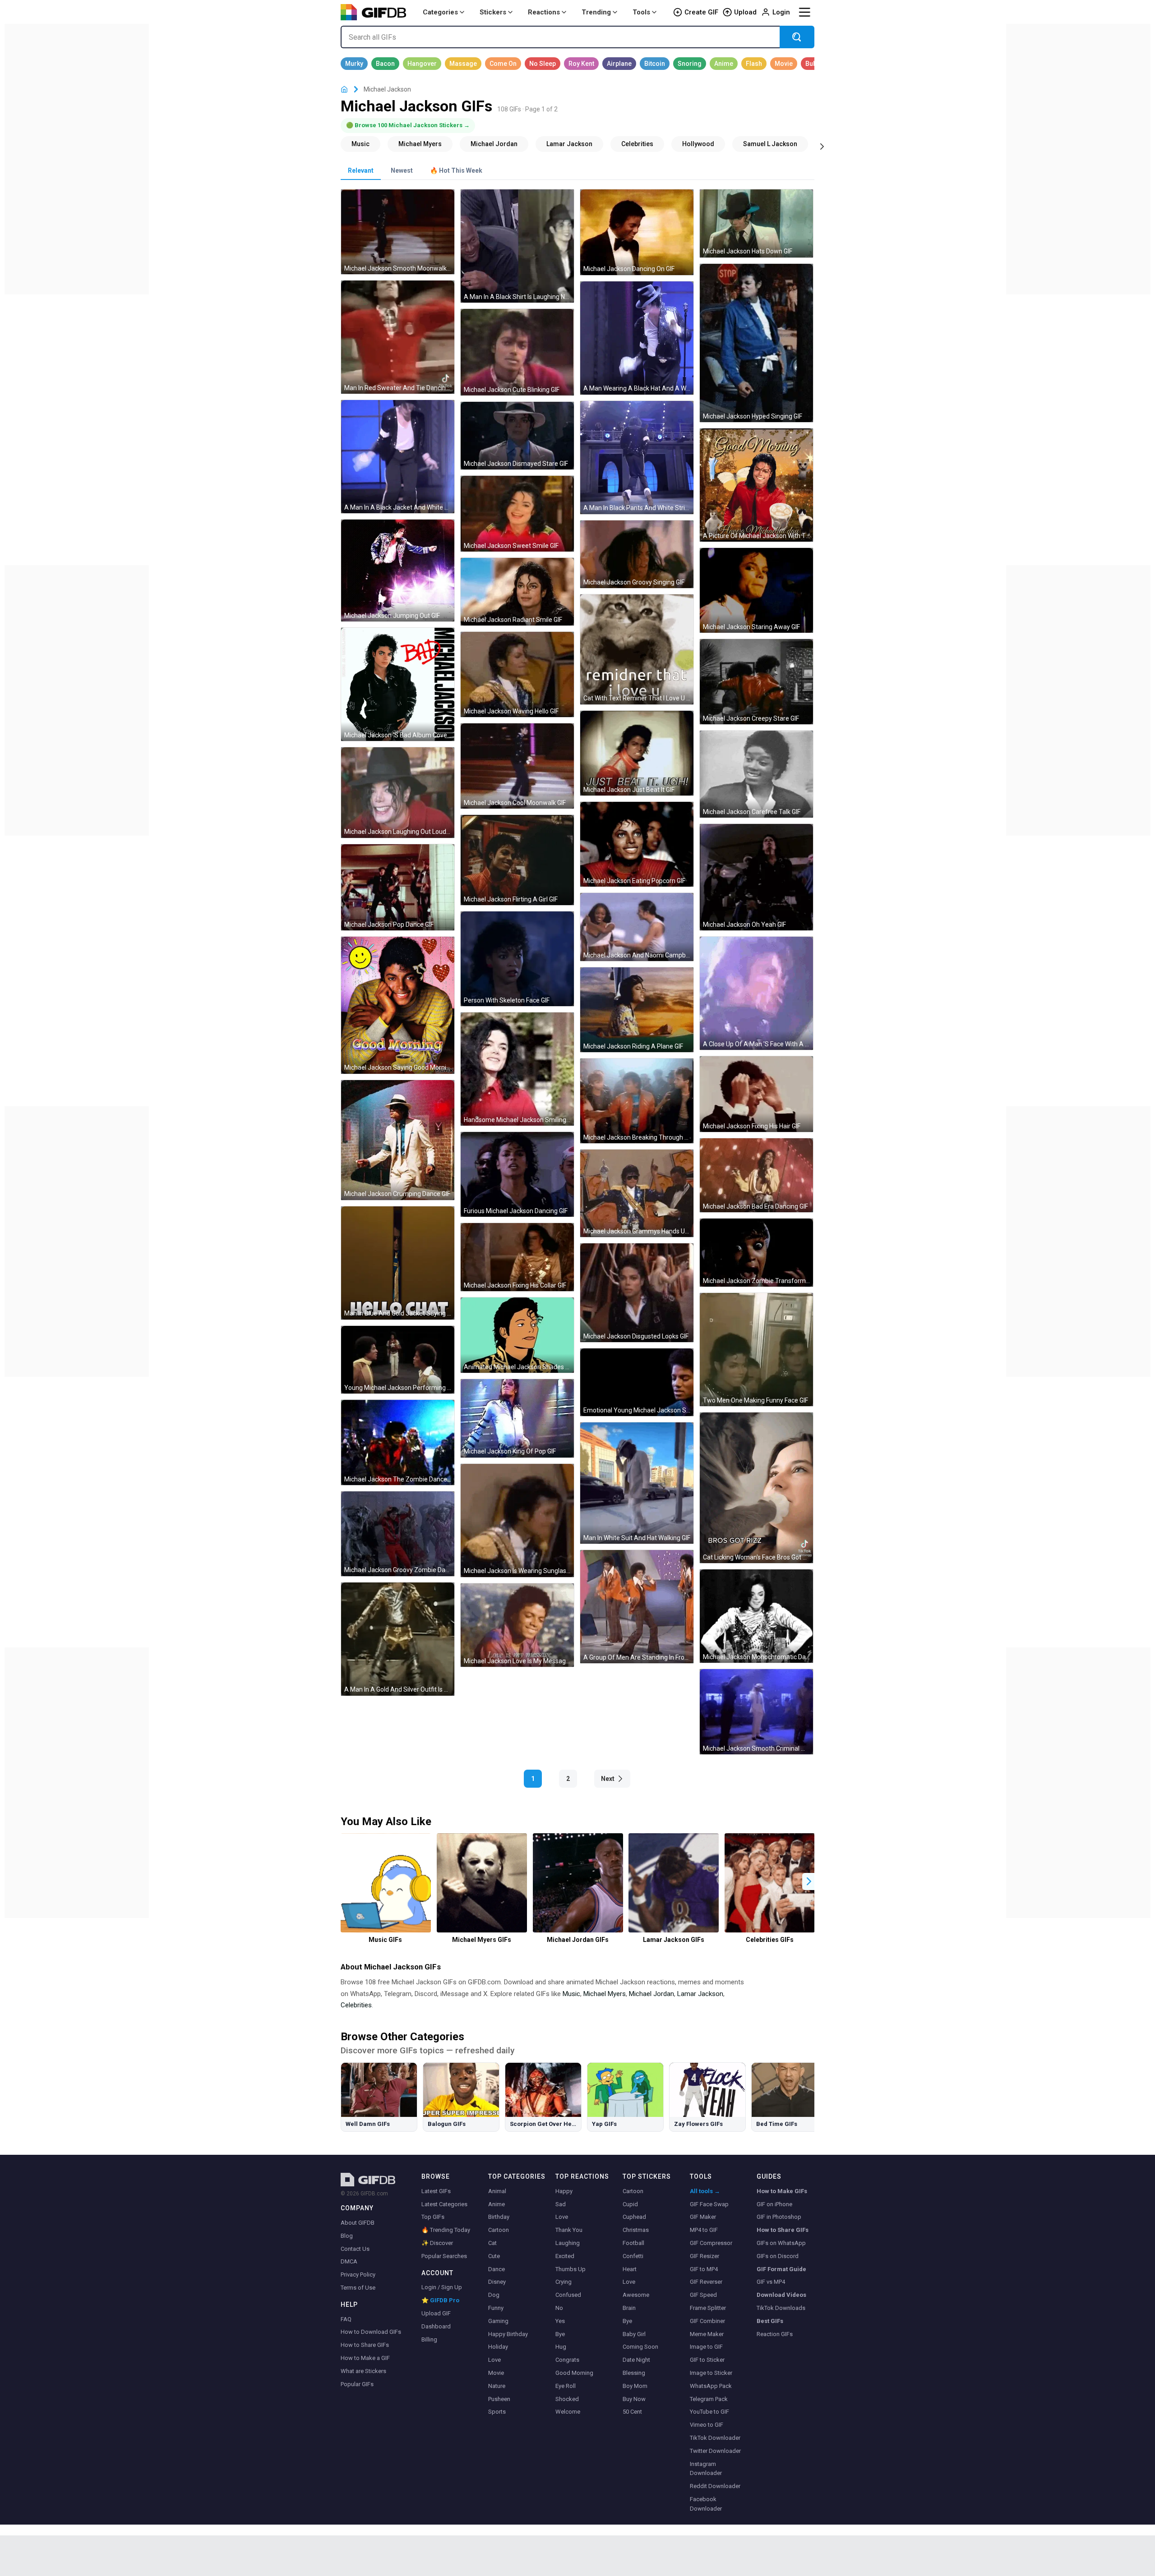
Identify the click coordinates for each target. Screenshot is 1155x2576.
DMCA (349, 2261)
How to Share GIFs (365, 2345)
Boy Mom (635, 2386)
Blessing (634, 2373)
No (559, 2308)
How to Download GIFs (371, 2332)
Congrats (567, 2360)
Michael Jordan (651, 1994)
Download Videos (781, 2295)
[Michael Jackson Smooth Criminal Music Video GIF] (756, 1711)
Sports (497, 2412)
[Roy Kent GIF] (581, 64)
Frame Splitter (708, 2308)
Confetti (633, 2256)
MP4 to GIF (704, 2230)
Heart (630, 2269)
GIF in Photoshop (779, 2217)
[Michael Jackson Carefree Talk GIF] (756, 774)
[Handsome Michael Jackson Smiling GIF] (517, 1069)
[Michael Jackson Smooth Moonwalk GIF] (398, 232)
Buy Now (634, 2399)
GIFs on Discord (778, 2256)
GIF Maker (703, 2217)
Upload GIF (436, 2313)
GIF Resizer (705, 2256)
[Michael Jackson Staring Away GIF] (756, 590)
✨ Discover (437, 2243)
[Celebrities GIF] (637, 144)
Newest (402, 170)
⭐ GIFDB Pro (440, 2300)
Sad (561, 2204)
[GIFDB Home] (344, 90)
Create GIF (701, 12)
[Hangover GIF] (422, 64)
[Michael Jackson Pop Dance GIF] (398, 887)
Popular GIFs (357, 2384)
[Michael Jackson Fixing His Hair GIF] (756, 1094)
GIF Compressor (711, 2243)
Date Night (636, 2360)
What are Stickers (363, 2371)
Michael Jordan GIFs (578, 1940)
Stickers (493, 12)
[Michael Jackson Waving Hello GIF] (517, 674)
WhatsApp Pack (711, 2386)
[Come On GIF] (503, 64)
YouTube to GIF (709, 2412)
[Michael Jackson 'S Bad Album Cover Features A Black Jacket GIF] (398, 684)
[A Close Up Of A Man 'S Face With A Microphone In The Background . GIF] (756, 993)
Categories (440, 12)
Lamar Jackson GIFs (674, 1940)
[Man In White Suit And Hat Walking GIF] (637, 1483)
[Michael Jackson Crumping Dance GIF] (398, 1140)
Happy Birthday (508, 2334)
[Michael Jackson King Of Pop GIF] (517, 1418)
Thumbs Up (571, 2269)
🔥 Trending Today (446, 2230)
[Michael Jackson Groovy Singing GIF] (637, 554)
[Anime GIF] (724, 64)
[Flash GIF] (754, 64)
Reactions (544, 12)
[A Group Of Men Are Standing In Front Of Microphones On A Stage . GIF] (637, 1607)
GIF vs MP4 (771, 2282)
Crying (564, 2282)
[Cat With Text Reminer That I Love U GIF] (637, 649)
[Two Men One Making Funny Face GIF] (756, 1350)
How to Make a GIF (365, 2358)
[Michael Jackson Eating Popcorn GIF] (637, 844)
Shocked (567, 2399)
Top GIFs (433, 2217)
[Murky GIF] (354, 64)
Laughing (568, 2243)
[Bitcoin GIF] (655, 64)
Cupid (630, 2204)
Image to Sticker (711, 2373)
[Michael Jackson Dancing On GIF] (637, 232)
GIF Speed (703, 2295)
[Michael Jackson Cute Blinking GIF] (517, 352)
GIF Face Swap (709, 2204)
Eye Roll (566, 2386)
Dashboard (436, 2326)
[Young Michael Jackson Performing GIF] (398, 1360)
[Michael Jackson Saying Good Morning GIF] (398, 1005)
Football (633, 2243)
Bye (560, 2334)
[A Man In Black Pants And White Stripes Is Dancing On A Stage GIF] (637, 458)
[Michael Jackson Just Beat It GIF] (637, 753)
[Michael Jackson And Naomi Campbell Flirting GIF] (637, 927)
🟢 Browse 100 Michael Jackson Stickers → (408, 125)
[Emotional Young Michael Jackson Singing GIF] (637, 1382)
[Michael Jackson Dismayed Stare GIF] (517, 436)
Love (494, 2360)
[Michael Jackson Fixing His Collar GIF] (517, 1257)
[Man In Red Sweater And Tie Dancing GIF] (398, 337)
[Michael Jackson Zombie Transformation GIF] (756, 1253)
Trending (596, 12)
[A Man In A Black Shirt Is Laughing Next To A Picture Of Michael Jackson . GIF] (517, 246)
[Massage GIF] (463, 64)
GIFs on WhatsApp (781, 2243)
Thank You (569, 2230)
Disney (497, 2282)
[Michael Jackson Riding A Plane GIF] (637, 1010)
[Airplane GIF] (619, 64)
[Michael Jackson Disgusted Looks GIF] (637, 1293)
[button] (809, 1881)
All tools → (705, 2191)
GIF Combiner (707, 2321)
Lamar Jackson (700, 1994)
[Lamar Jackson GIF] (569, 144)
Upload (745, 12)
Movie (496, 2373)
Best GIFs (770, 2321)
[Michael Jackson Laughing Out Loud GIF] (398, 792)
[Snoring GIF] (690, 64)
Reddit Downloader (715, 2486)
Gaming (498, 2321)
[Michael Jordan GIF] (494, 144)
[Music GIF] (360, 144)
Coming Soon (640, 2347)
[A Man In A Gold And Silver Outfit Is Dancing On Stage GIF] (398, 1639)
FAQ (346, 2319)
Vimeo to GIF (707, 2425)
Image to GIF (706, 2347)
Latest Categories (444, 2204)
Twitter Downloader (715, 2451)
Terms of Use (358, 2288)
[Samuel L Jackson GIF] (770, 144)
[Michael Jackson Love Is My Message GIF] (517, 1625)
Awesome (636, 2295)
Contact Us (355, 2249)
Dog (494, 2295)
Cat (492, 2243)
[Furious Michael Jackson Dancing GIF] (517, 1174)
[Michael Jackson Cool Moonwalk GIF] (517, 766)
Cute (494, 2256)
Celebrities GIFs (770, 1940)
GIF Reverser (706, 2282)
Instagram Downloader (706, 2469)
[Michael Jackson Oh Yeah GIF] (756, 877)
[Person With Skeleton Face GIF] (517, 959)
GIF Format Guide (781, 2269)
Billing (429, 2339)
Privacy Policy (358, 2275)
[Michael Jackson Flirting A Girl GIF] (517, 860)
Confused (568, 2295)
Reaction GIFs (775, 2334)
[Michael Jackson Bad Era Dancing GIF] (756, 1175)
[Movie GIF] (784, 64)
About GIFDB (358, 2223)
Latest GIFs (436, 2191)
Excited (565, 2256)
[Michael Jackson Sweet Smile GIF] (517, 513)
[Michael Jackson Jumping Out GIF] (398, 570)
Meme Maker (707, 2334)
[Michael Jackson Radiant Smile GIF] (517, 592)
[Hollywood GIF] (698, 144)
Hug (561, 2347)
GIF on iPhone (774, 2204)
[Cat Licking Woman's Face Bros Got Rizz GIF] (756, 1488)
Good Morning (574, 2373)
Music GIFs (385, 1940)
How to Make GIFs (782, 2191)
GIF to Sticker (707, 2360)
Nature (497, 2386)
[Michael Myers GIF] (420, 144)
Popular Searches (444, 2256)
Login (781, 12)
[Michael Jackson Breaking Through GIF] (637, 1101)
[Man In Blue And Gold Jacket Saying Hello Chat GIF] (398, 1263)
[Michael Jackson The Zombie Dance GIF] (398, 1442)
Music (571, 1994)
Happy (564, 2191)
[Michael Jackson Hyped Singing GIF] (756, 343)
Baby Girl (634, 2334)
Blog (347, 2236)
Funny (496, 2308)
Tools (641, 12)
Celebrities (356, 2005)
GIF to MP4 (704, 2269)
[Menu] (804, 12)
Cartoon (499, 2230)
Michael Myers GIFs (482, 1940)
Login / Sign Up (442, 2287)
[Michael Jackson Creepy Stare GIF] (756, 681)
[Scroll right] (822, 146)
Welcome (568, 2412)
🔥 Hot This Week (456, 170)
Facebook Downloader (706, 2504)
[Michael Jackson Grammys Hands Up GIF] (637, 1193)
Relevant (361, 170)
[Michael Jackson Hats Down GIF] (756, 223)
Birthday (499, 2217)
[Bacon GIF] (385, 64)
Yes (560, 2321)
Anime (497, 2204)
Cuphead (634, 2217)
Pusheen (499, 2399)
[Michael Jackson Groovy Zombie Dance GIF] (398, 1534)
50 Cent (632, 2412)
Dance (497, 2269)
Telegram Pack (709, 2399)
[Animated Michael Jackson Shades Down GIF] (517, 1335)
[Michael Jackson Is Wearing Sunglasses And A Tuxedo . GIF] (517, 1520)
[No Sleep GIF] (543, 64)
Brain (629, 2308)
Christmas (636, 2230)
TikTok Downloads (781, 2308)
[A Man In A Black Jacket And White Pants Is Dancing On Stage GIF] (398, 457)
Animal (497, 2191)
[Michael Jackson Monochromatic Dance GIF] (756, 1616)
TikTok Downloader (715, 2438)
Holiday (498, 2347)
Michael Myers (605, 1994)
